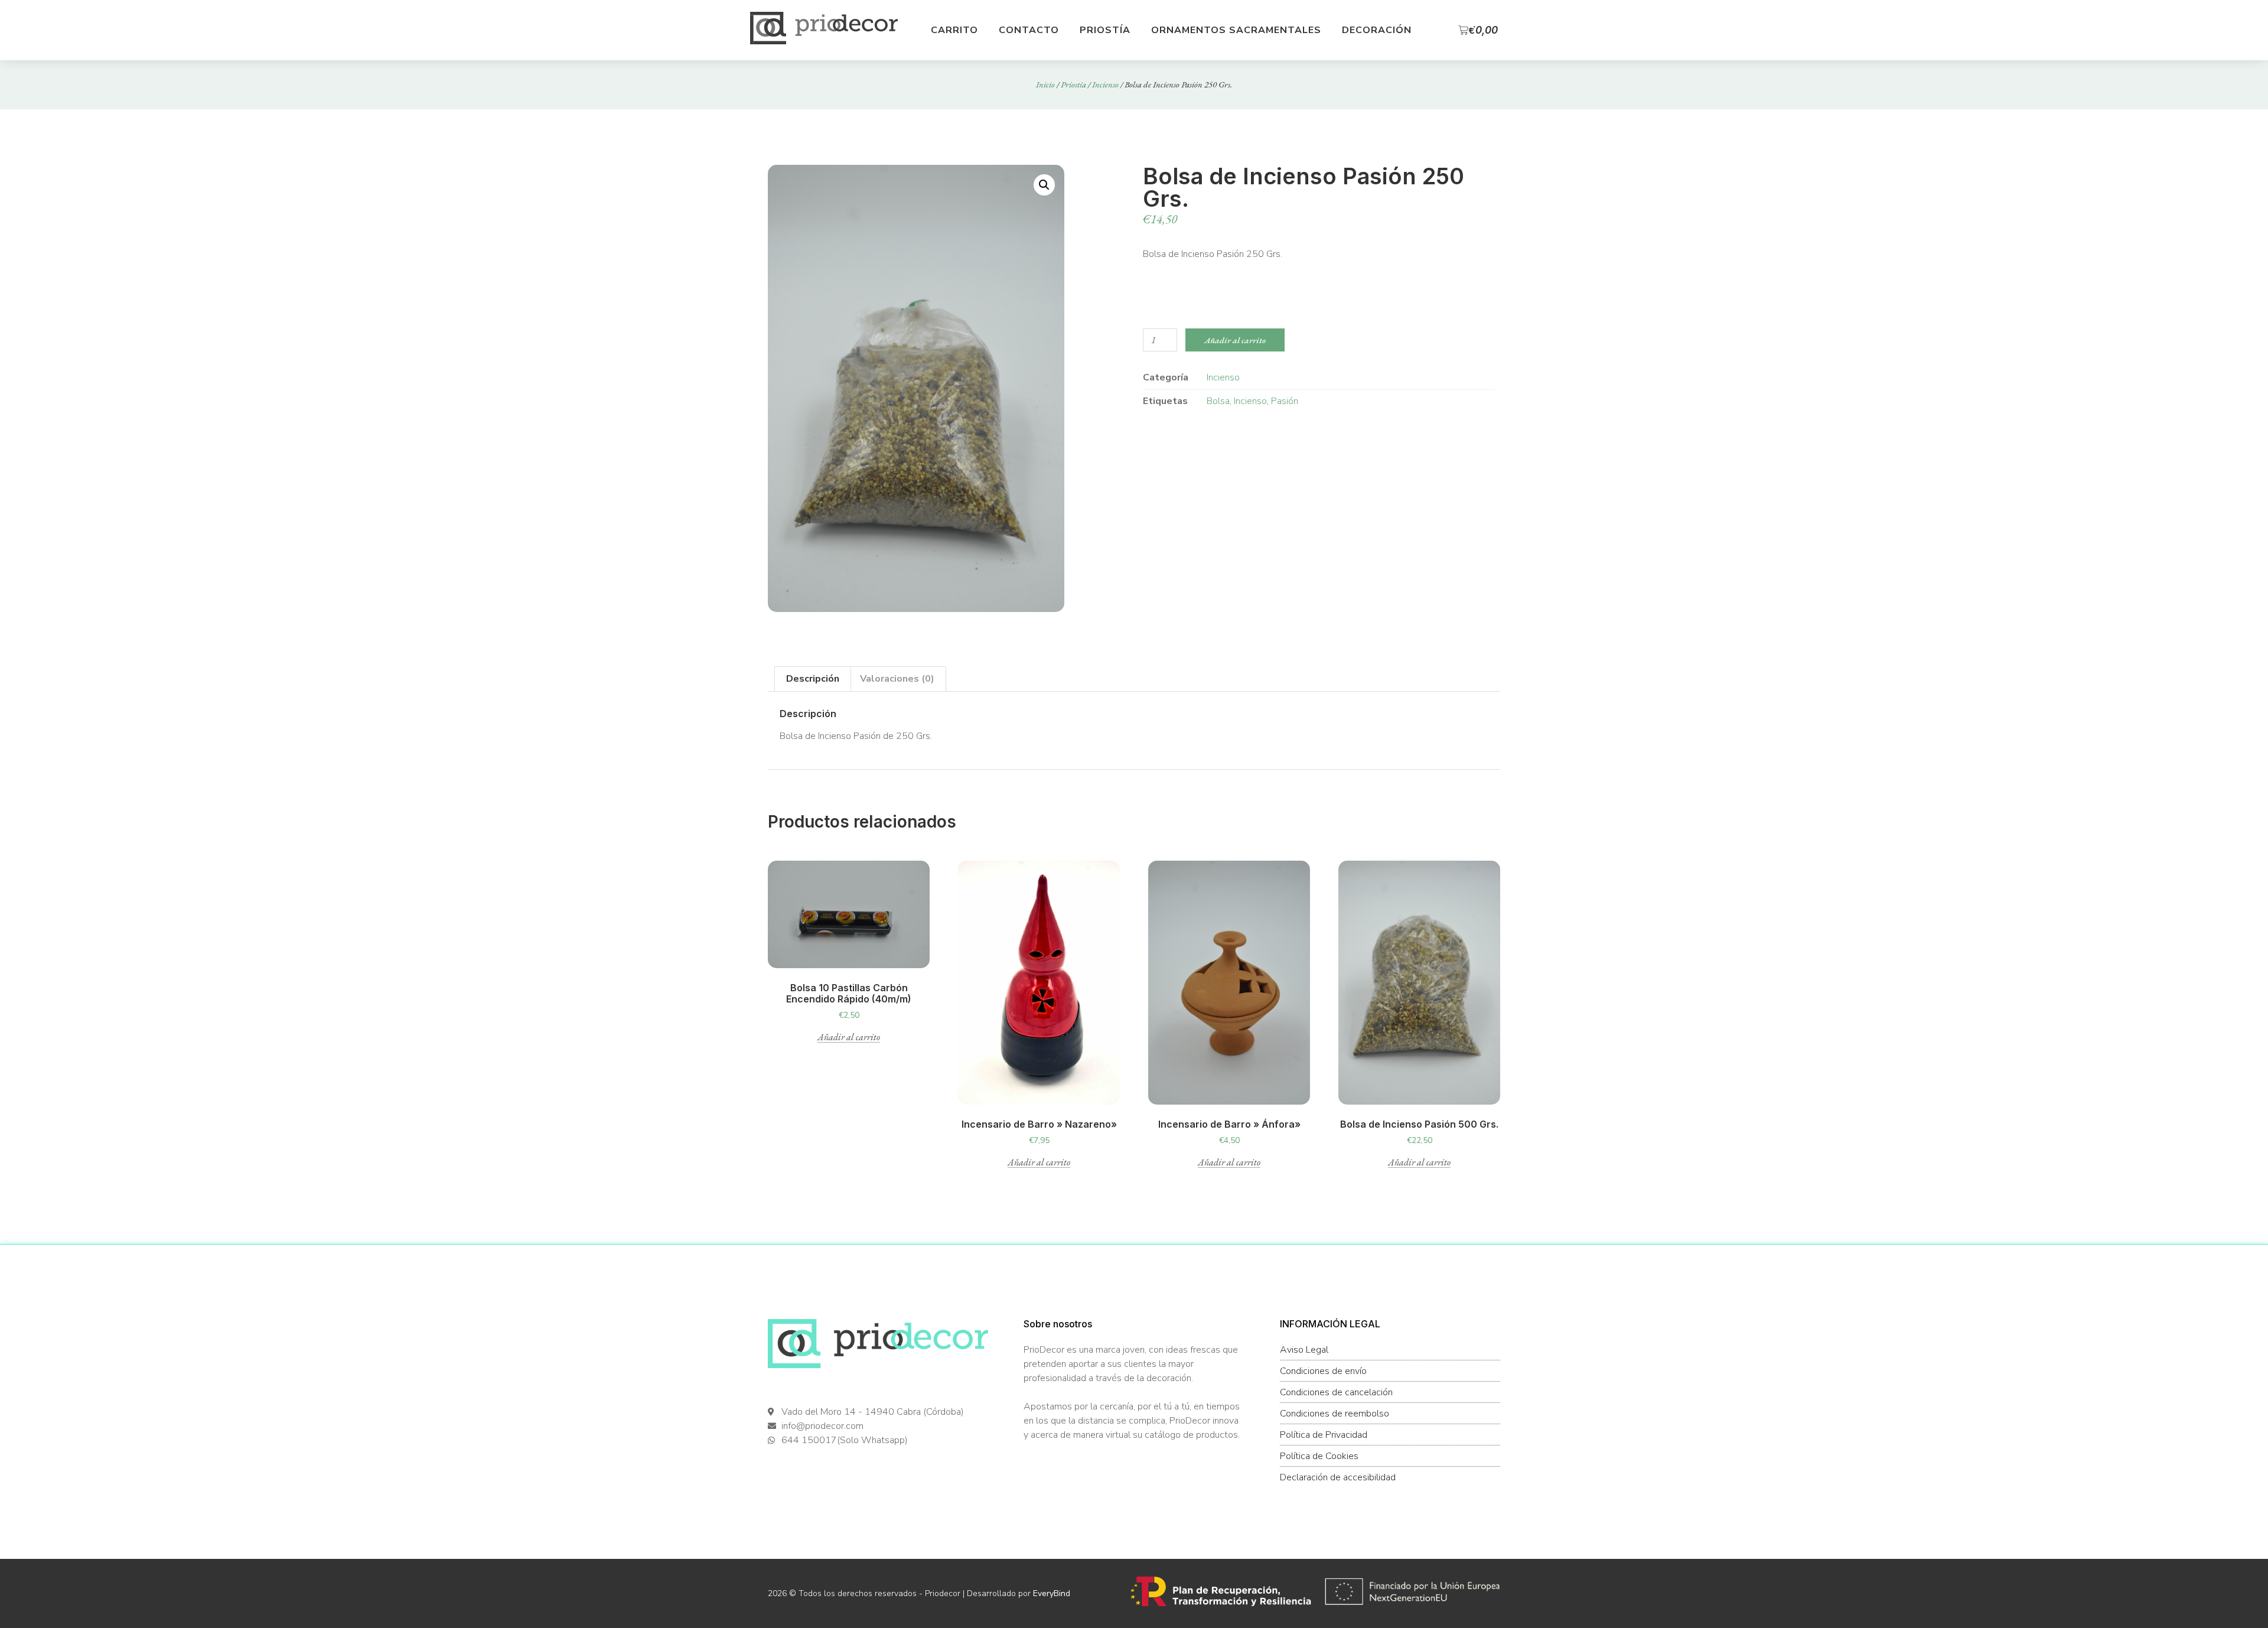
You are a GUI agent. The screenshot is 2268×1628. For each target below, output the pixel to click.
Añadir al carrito (1235, 340)
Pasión (1285, 401)
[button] (1044, 185)
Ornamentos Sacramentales (1236, 30)
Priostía (1105, 30)
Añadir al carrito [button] (849, 1038)
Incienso (1105, 84)
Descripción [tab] (813, 679)
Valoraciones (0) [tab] (897, 679)
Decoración (1377, 30)
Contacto (1029, 30)
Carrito (954, 30)
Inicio (1045, 84)
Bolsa (1218, 401)
